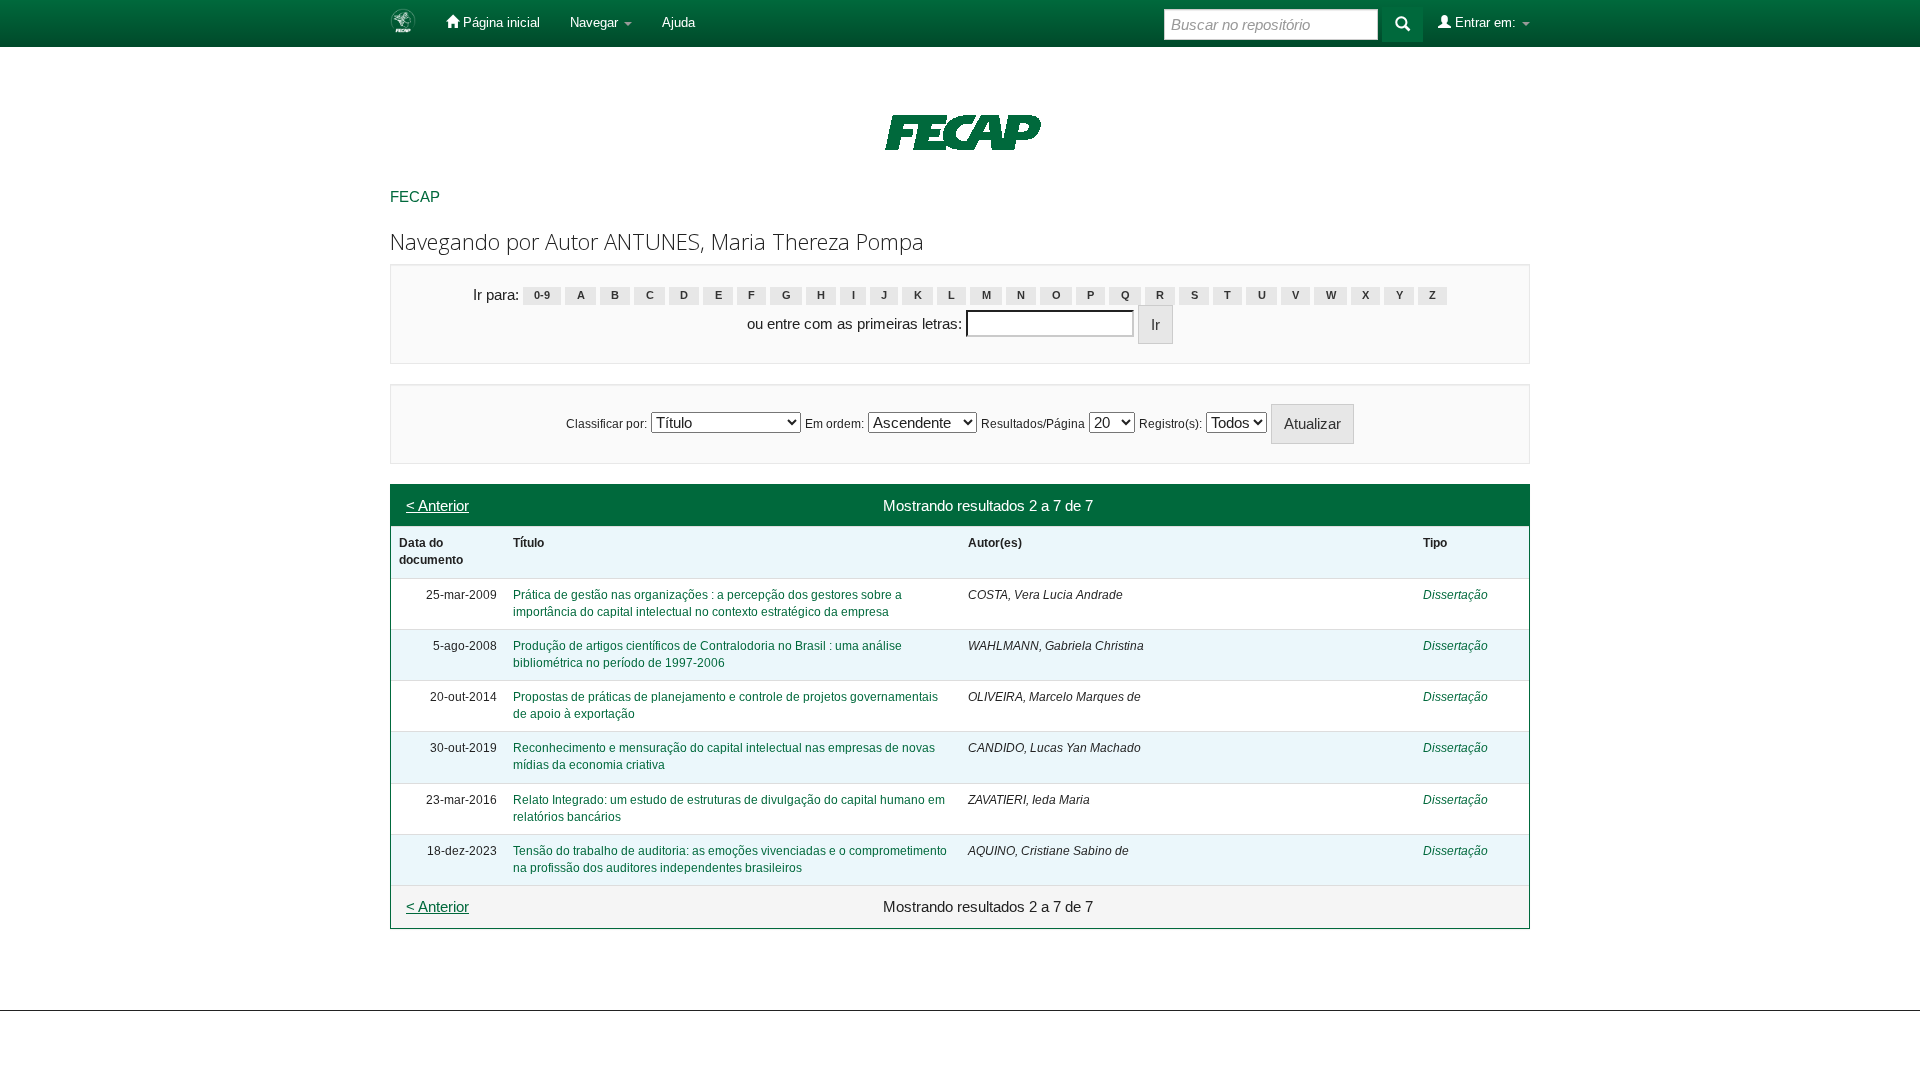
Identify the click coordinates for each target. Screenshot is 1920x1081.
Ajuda (678, 22)
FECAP (415, 196)
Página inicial (499, 22)
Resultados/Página (1033, 424)
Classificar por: (606, 424)
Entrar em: (1485, 22)
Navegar (596, 22)
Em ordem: (834, 424)
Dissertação (1455, 595)
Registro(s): (1170, 424)
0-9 (542, 296)
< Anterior (437, 505)
